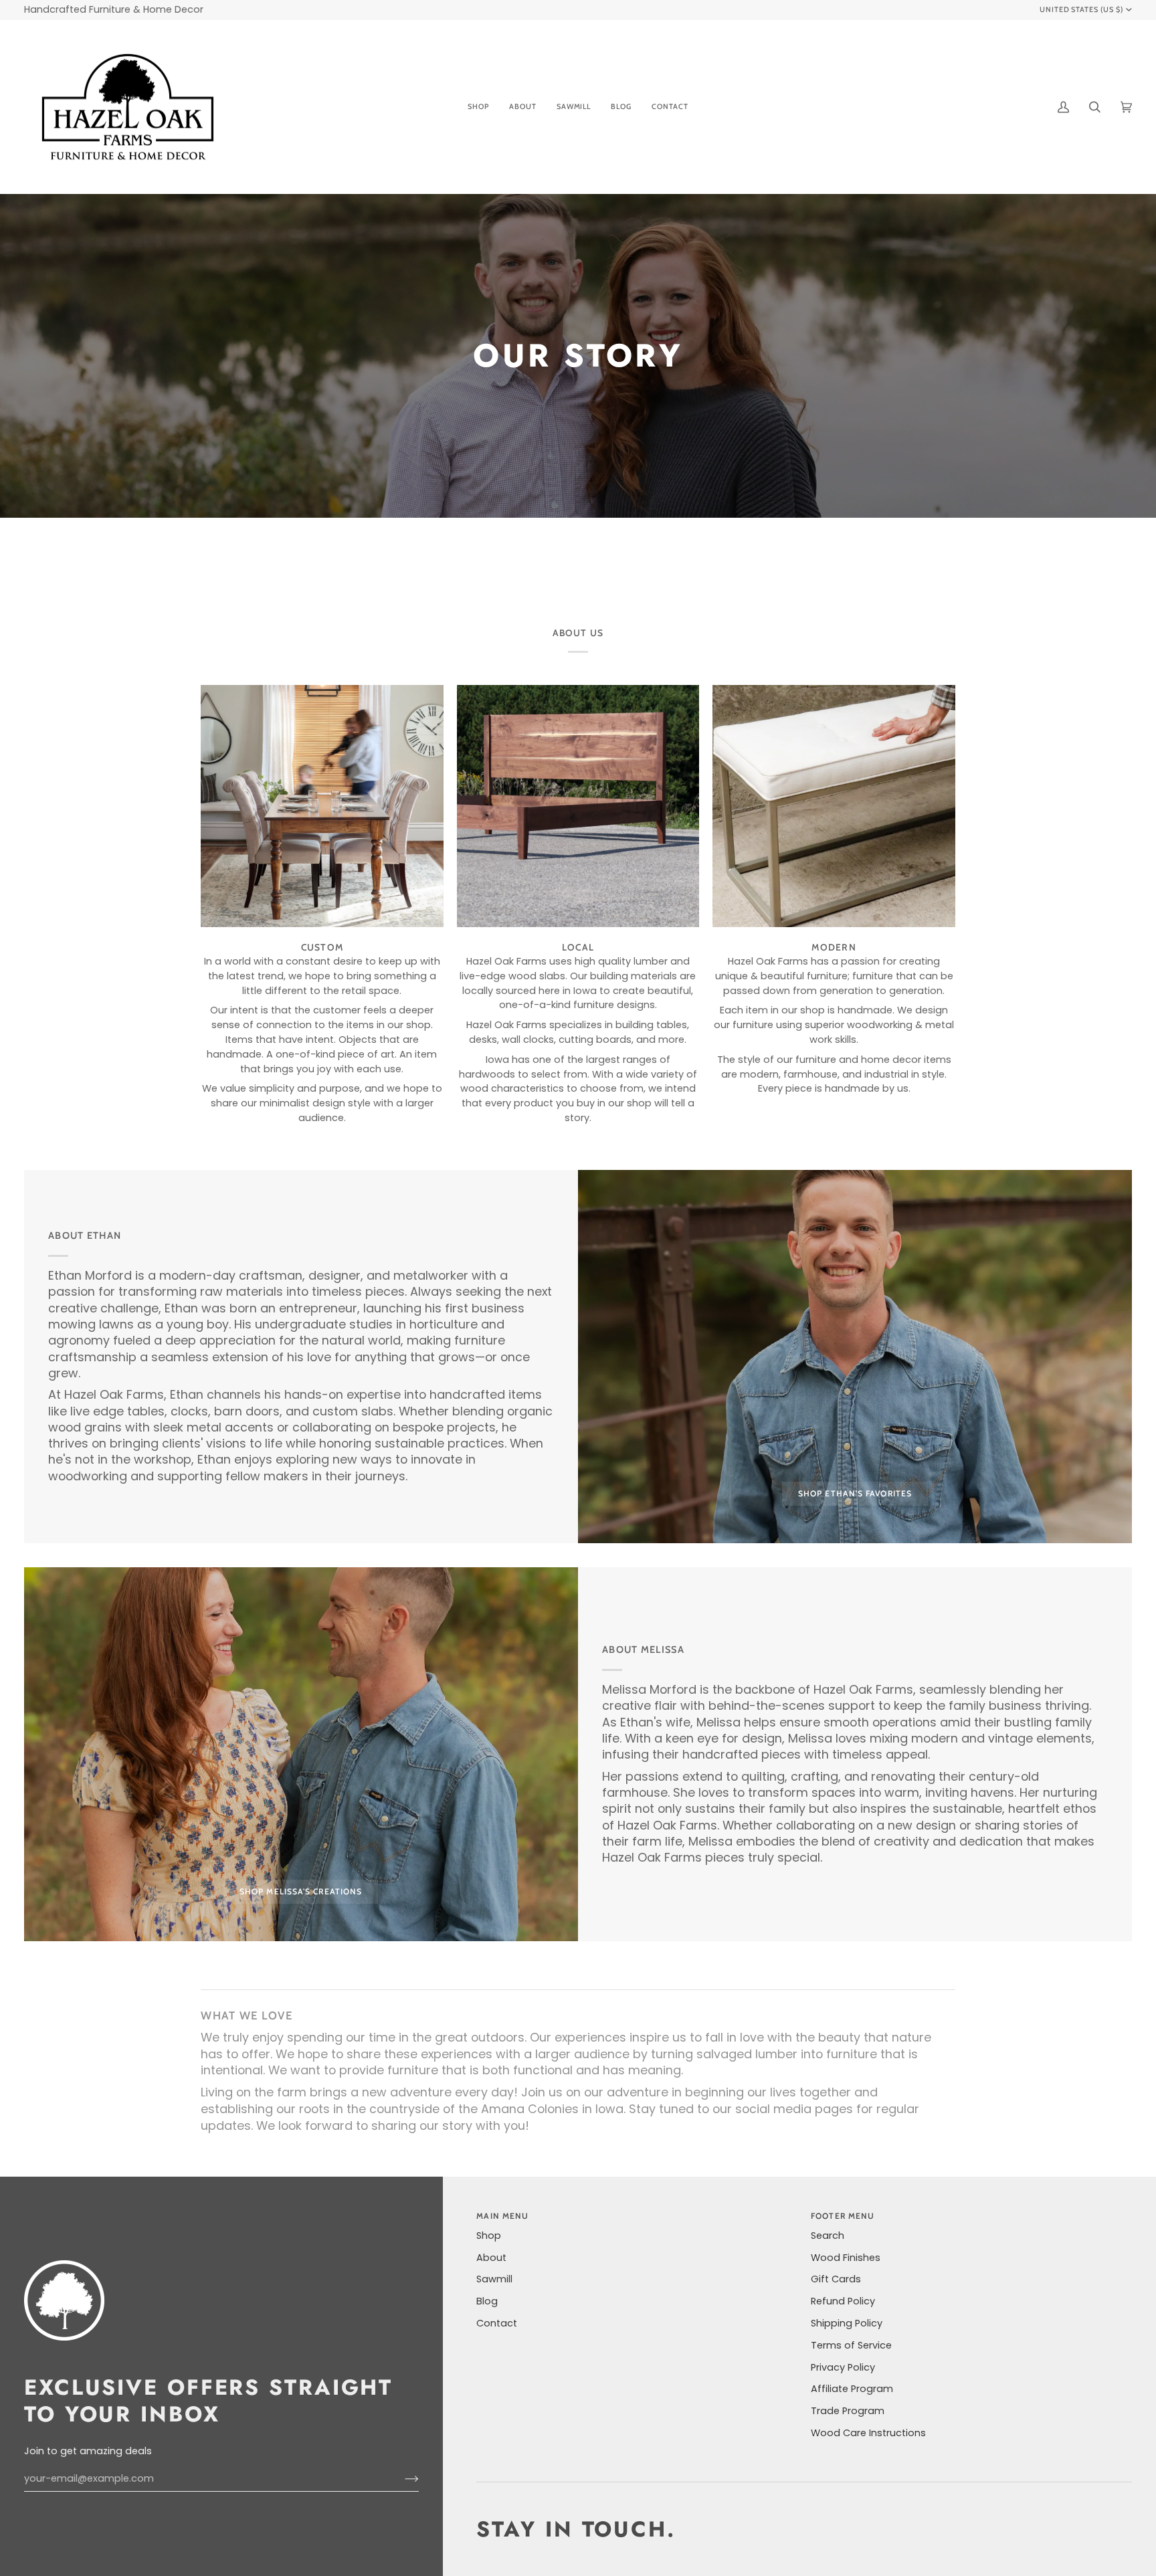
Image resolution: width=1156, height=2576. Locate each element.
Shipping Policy (847, 2323)
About (491, 2258)
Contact (497, 2323)
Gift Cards (836, 2279)
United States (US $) (1082, 9)
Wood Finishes (846, 2258)
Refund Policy (843, 2301)
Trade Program (848, 2411)
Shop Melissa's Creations (301, 1891)
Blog (487, 2301)
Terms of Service (851, 2345)
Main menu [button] (502, 2216)
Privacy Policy (843, 2367)
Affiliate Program (852, 2389)
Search (828, 2236)
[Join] (401, 2479)
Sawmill (494, 2279)
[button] (478, 107)
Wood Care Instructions (868, 2433)
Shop (489, 2236)
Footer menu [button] (843, 2216)
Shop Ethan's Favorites (855, 1493)
